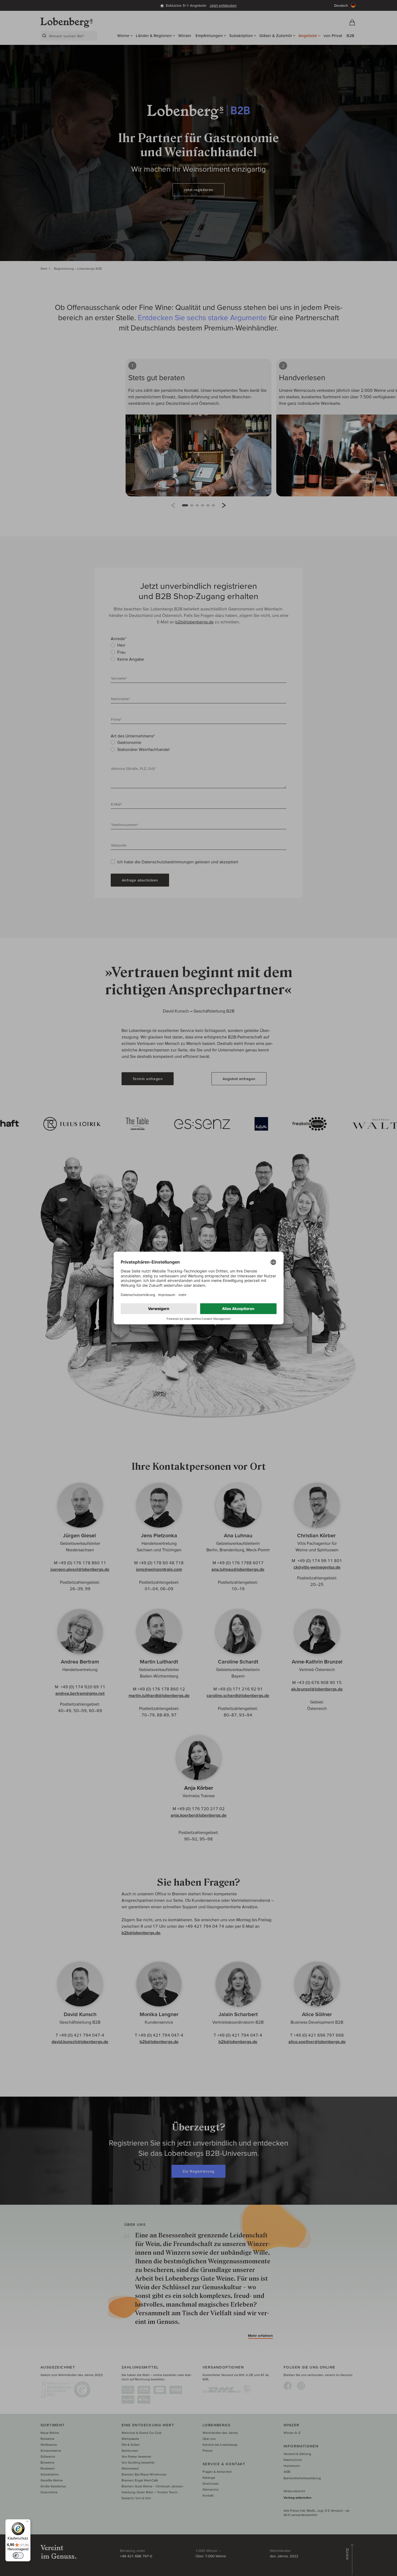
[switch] (18, 2555)
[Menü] (27, 2522)
